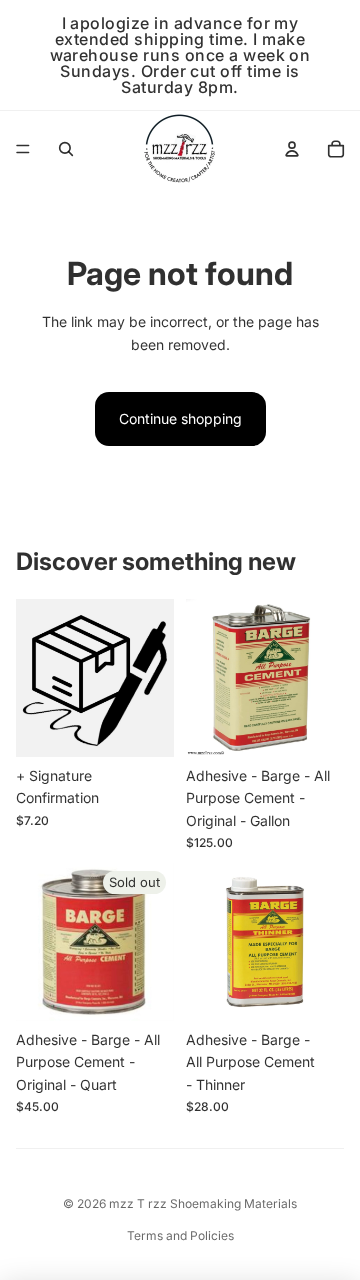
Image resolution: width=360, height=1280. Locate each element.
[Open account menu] (292, 149)
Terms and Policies (180, 1235)
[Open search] (66, 149)
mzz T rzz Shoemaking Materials (203, 1203)
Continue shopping (180, 418)
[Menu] (23, 149)
